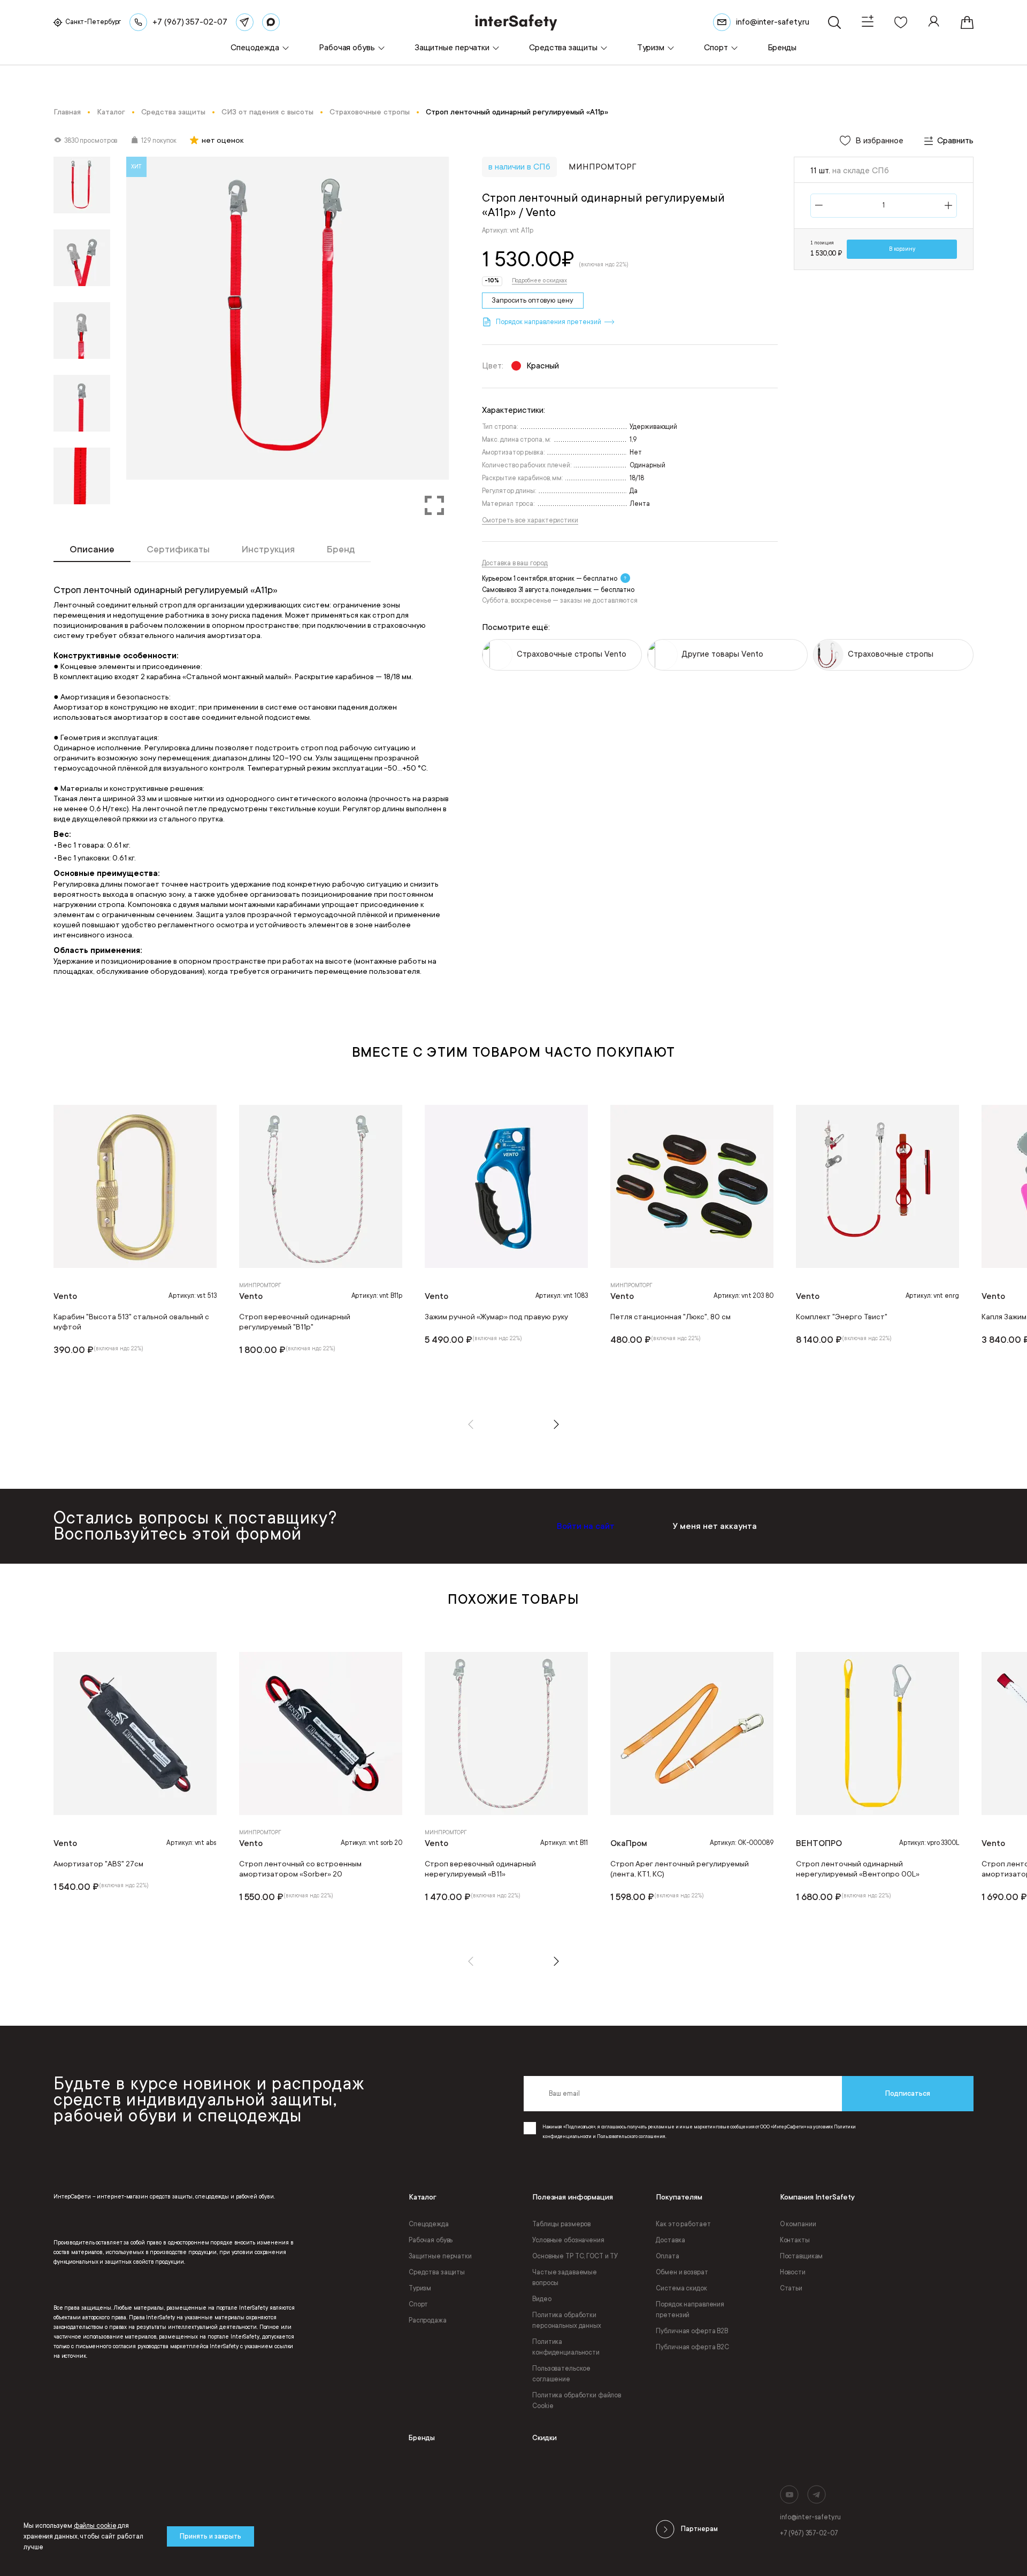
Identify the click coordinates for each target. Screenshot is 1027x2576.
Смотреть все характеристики (530, 520)
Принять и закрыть (210, 2536)
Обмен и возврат (682, 2272)
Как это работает (683, 2224)
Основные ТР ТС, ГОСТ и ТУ (575, 2256)
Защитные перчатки (440, 2256)
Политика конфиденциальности (566, 2347)
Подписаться (908, 2093)
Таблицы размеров (561, 2224)
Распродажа (428, 2320)
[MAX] (271, 22)
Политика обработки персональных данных (567, 2320)
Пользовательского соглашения (631, 2136)
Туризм (420, 2288)
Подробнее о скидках (539, 281)
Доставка (670, 2240)
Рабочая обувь (431, 2240)
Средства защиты (437, 2272)
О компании (798, 2224)
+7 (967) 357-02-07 (809, 2533)
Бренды (422, 2438)
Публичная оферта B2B (692, 2331)
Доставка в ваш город (515, 563)
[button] (471, 1424)
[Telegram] (245, 22)
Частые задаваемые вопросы (565, 2278)
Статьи (791, 2288)
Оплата (667, 2256)
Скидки (545, 2438)
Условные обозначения (568, 2240)
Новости (793, 2272)
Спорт (418, 2304)
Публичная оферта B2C (692, 2347)
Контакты (795, 2240)
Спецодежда (429, 2224)
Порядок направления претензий (690, 2310)
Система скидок (681, 2288)
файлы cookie (95, 2526)
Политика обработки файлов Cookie (577, 2401)
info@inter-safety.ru (810, 2517)
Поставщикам (802, 2256)
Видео (542, 2299)
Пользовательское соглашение (561, 2374)
